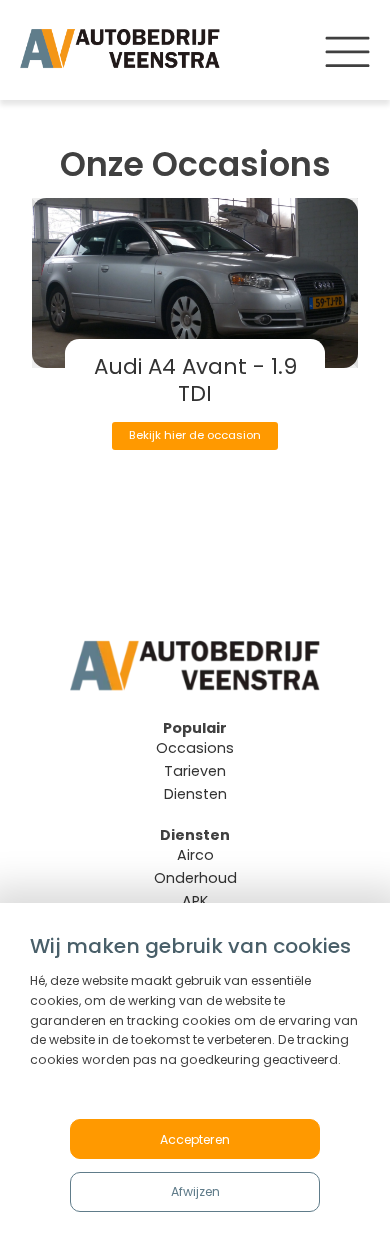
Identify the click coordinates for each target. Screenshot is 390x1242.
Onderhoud (195, 878)
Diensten (195, 794)
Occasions (195, 748)
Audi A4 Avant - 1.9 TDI (195, 380)
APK (195, 901)
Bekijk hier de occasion (195, 435)
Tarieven (195, 771)
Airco (195, 855)
